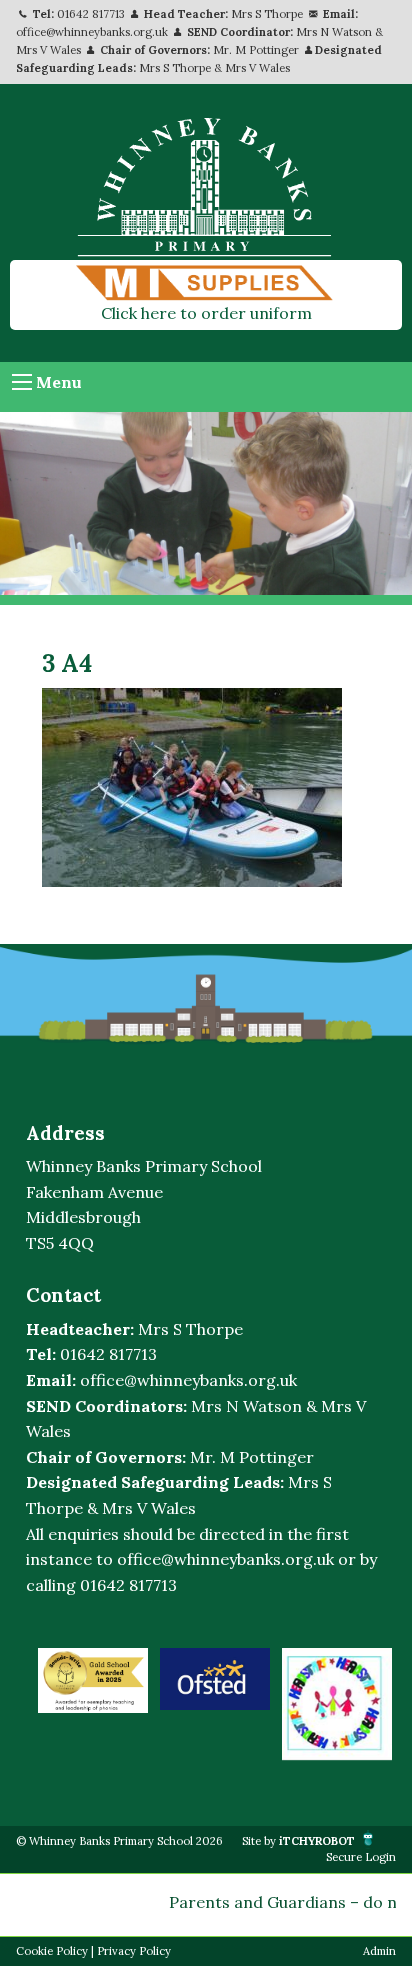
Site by (298, 1841)
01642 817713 (91, 14)
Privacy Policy (134, 1951)
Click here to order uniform (206, 313)
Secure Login (361, 1857)
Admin (379, 1951)
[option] (93, 1680)
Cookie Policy (52, 1951)
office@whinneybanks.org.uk (92, 32)
